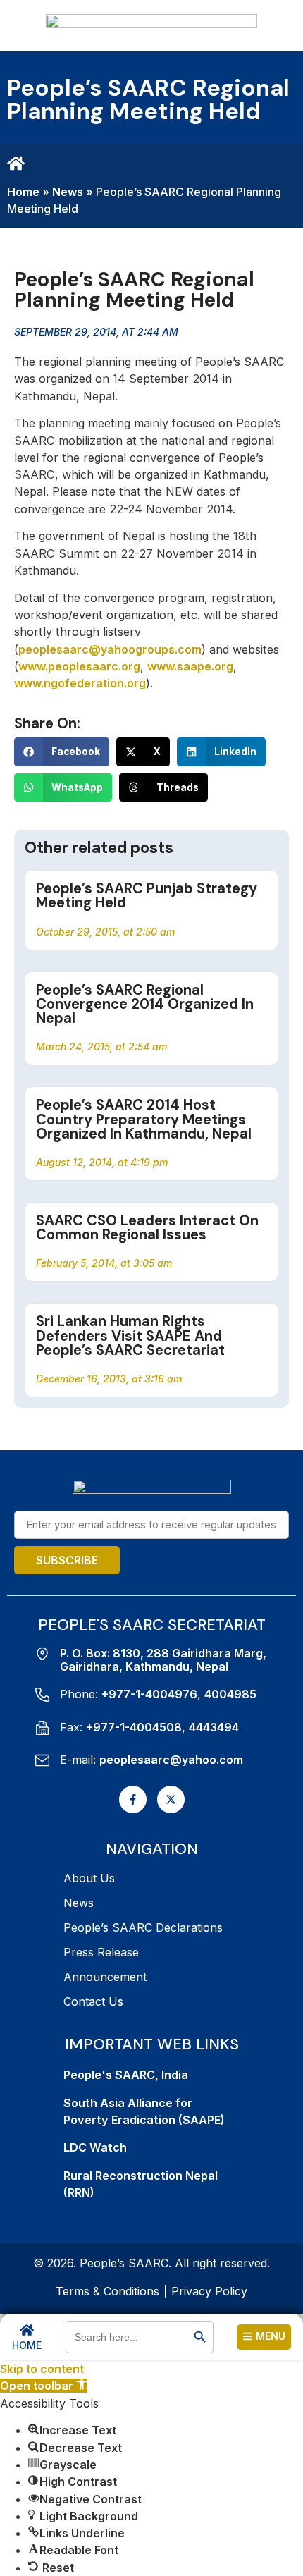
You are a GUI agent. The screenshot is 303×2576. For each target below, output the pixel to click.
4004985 (230, 1694)
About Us (89, 1878)
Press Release (101, 1952)
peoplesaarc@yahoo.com (171, 1760)
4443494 (214, 1727)
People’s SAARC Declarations (143, 1927)
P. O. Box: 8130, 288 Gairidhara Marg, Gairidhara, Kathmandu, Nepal (163, 1660)
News (68, 192)
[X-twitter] (171, 1799)
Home (23, 192)
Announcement (105, 1977)
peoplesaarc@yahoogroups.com (110, 649)
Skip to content (42, 2369)
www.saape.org (190, 666)
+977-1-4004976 (149, 1694)
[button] (62, 752)
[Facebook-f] (133, 1799)
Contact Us (93, 2001)
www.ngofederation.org (80, 683)
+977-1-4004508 (134, 1727)
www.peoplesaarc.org (79, 666)
